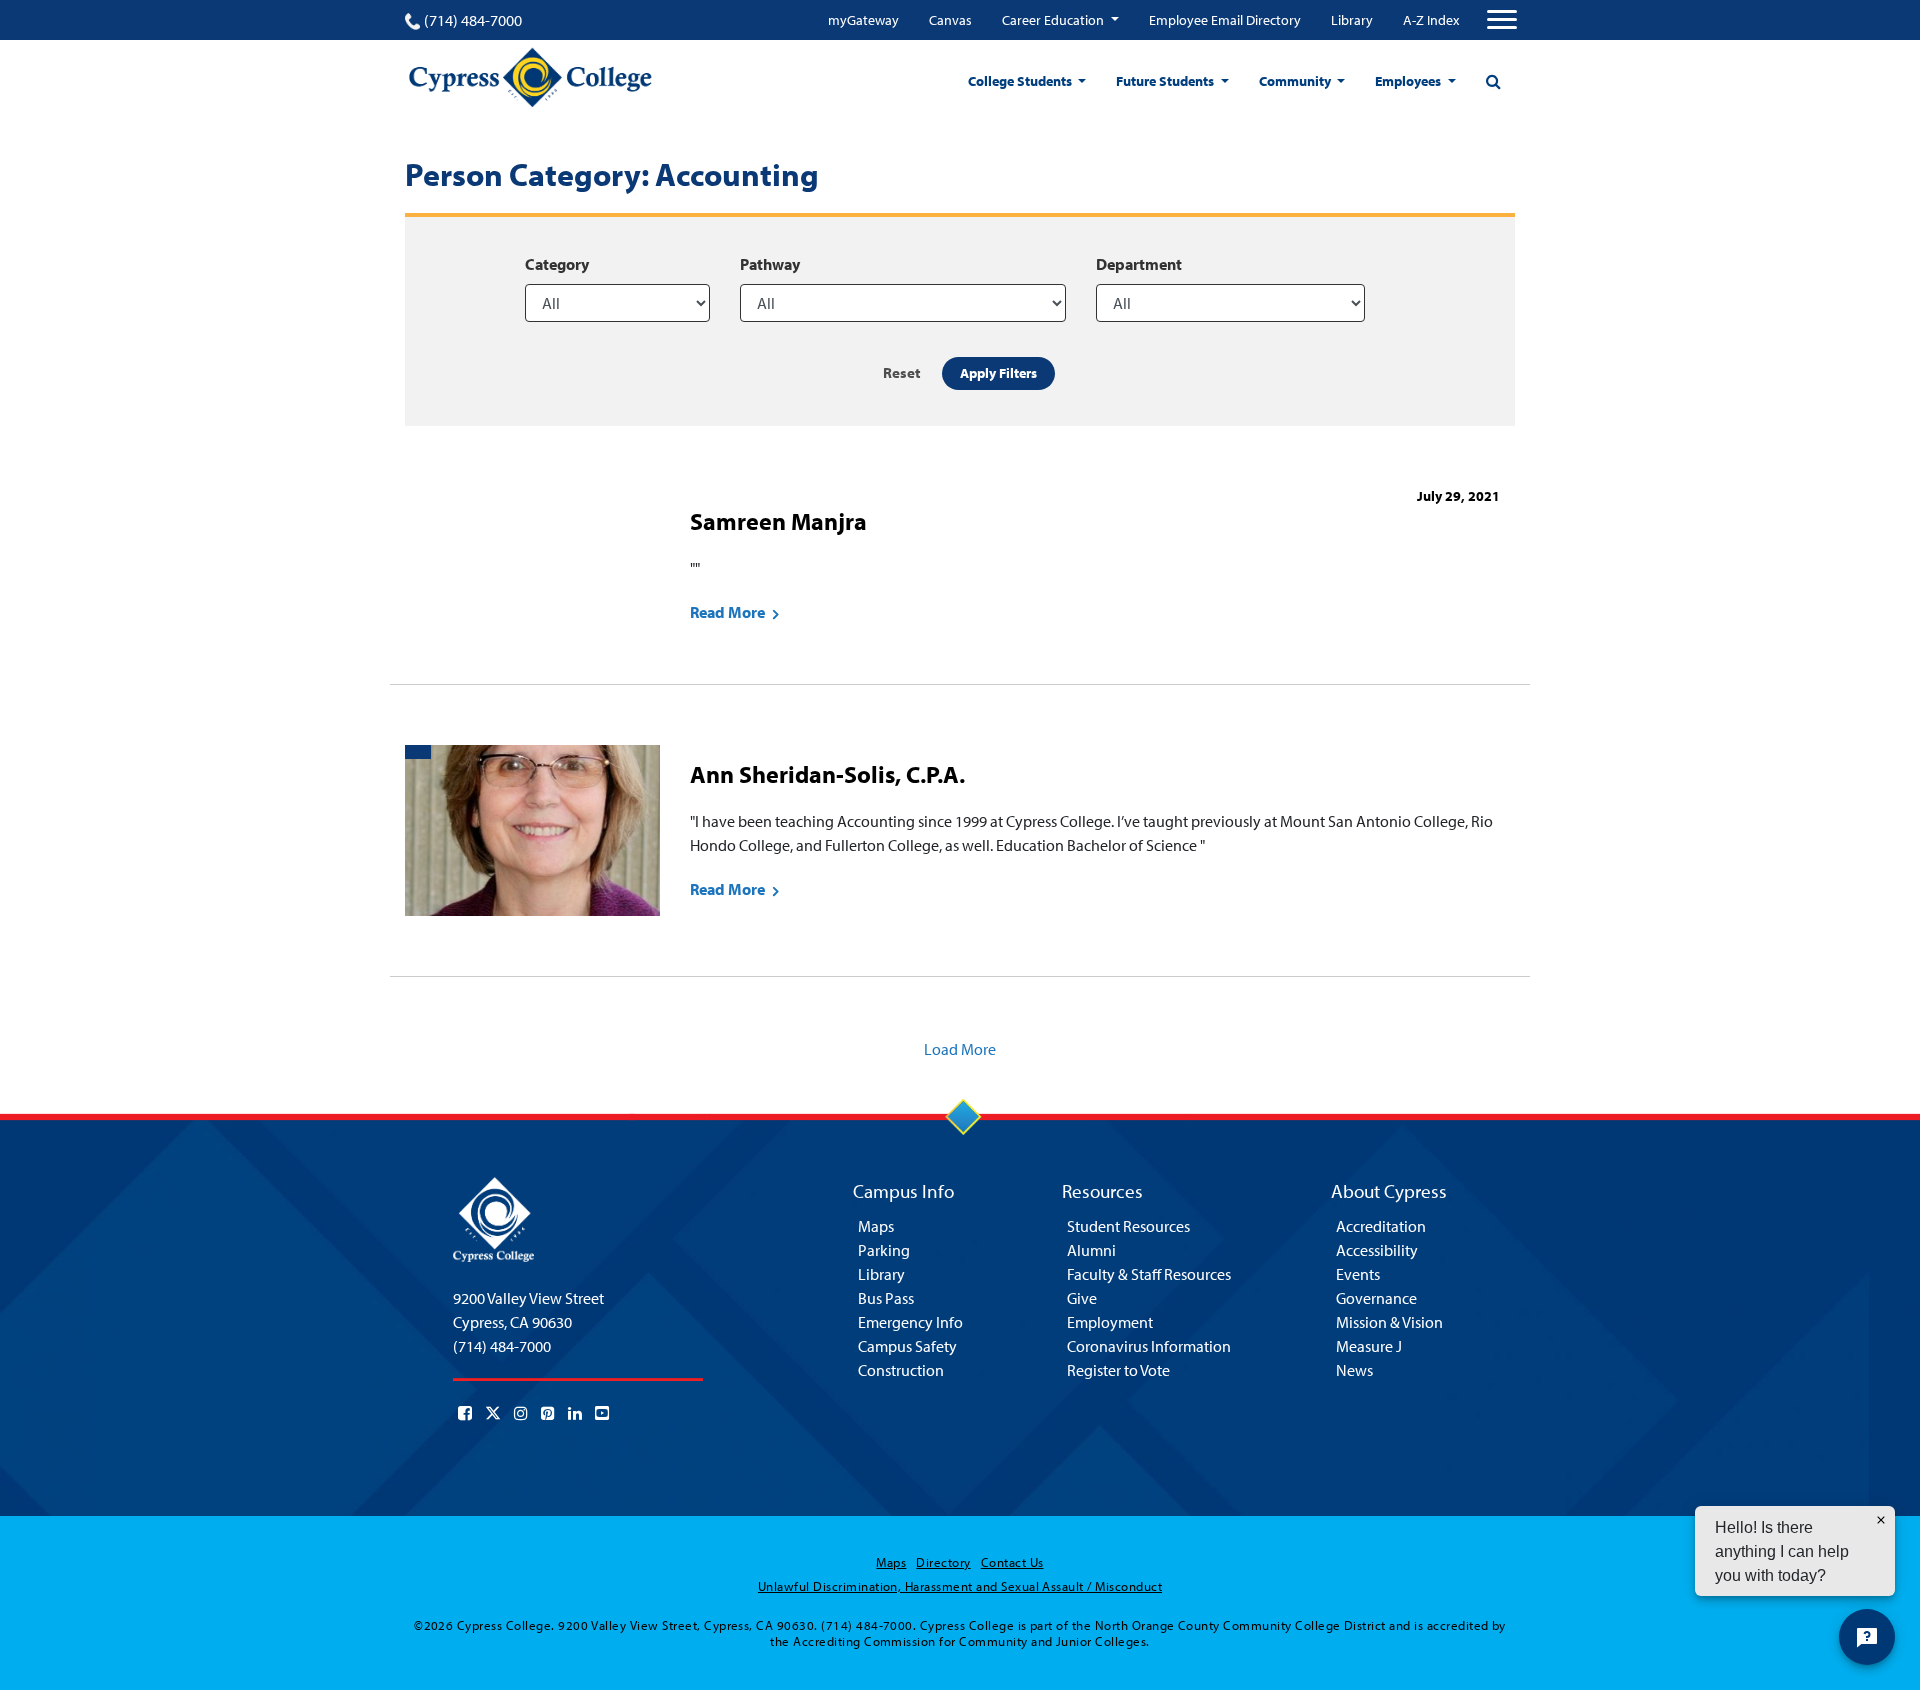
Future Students (1166, 81)
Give (1082, 1298)
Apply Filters (998, 373)
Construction (901, 1370)
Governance (1376, 1298)
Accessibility (1377, 1250)
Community (1296, 81)
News (1354, 1370)
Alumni (1091, 1250)
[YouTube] (602, 1413)
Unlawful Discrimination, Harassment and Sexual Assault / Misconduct (960, 1586)
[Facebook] (465, 1413)
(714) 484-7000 (473, 20)
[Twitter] (493, 1413)
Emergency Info (910, 1322)
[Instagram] (521, 1413)
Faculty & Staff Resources (1149, 1274)
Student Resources (1128, 1226)
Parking (884, 1250)
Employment (1110, 1322)
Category (557, 264)
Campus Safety (907, 1346)
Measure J (1369, 1346)
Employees (1409, 81)
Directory (943, 1562)
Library (1352, 20)
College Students (1021, 81)
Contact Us (1012, 1562)
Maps (876, 1226)
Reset (902, 372)
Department (1139, 264)
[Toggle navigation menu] (1502, 20)
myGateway (863, 20)
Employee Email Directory (1225, 20)
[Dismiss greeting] (1881, 1520)
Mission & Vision (1389, 1322)
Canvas (950, 20)
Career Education (1054, 20)
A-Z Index (1431, 20)
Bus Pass (886, 1298)
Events (1358, 1274)
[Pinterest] (548, 1413)
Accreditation (1381, 1226)
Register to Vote (1118, 1370)
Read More (729, 612)
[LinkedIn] (575, 1413)
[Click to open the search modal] (1493, 81)
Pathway (770, 264)
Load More (960, 1049)
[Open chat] (1867, 1637)
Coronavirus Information (1149, 1346)
